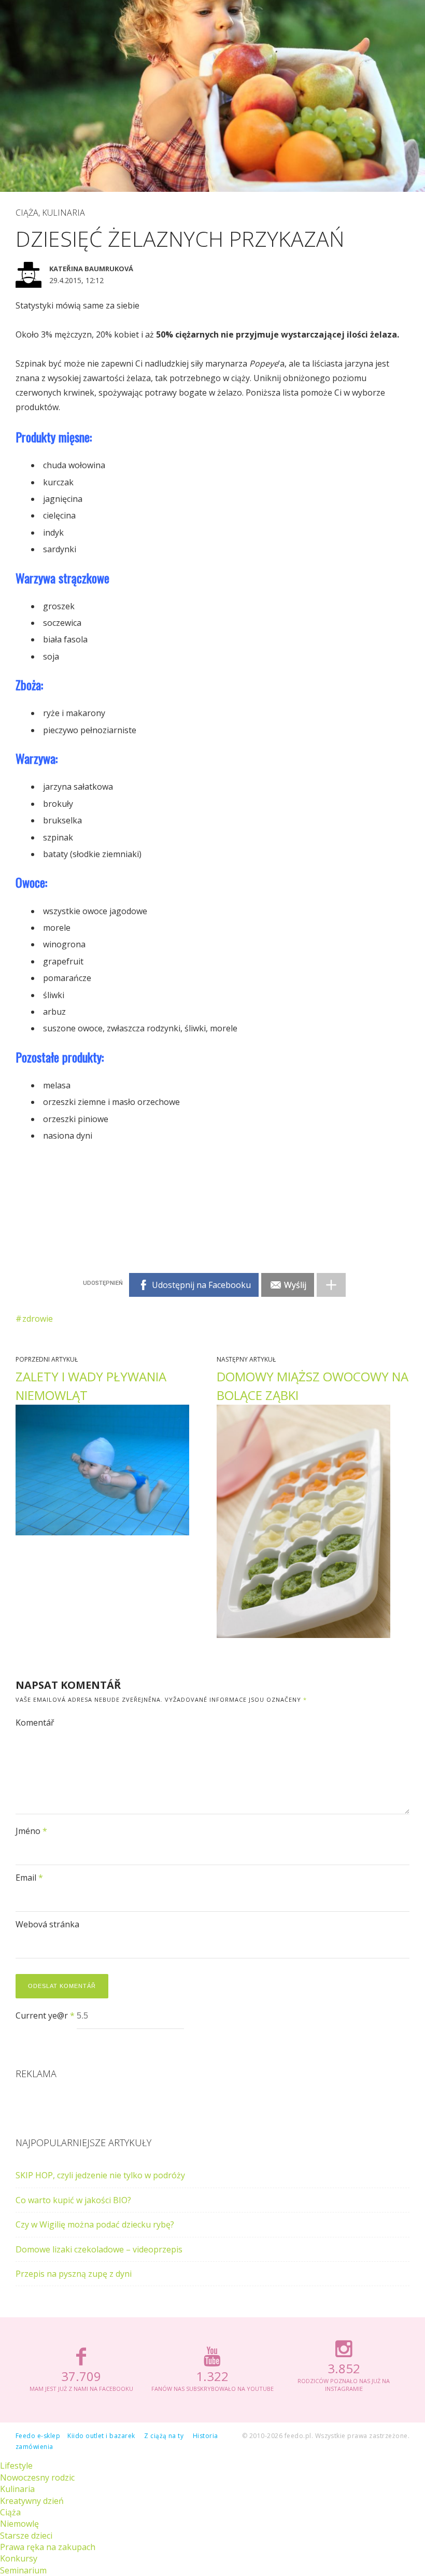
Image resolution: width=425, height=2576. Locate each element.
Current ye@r (45, 2015)
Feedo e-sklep (38, 2436)
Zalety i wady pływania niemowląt (91, 1386)
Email (29, 1878)
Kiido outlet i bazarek (101, 2436)
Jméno (31, 1831)
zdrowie (38, 1319)
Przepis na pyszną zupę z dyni (74, 2274)
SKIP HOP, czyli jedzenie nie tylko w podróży (100, 2175)
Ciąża (27, 213)
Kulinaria (63, 213)
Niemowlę (19, 2524)
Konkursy (19, 2558)
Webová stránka (47, 1924)
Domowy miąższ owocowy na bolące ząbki (313, 1386)
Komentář (35, 1723)
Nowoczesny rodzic (37, 2477)
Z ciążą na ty (164, 2436)
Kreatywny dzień (32, 2501)
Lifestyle (16, 2466)
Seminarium (23, 2570)
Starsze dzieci (26, 2536)
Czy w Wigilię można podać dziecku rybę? (95, 2224)
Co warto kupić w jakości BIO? (73, 2200)
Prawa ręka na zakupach (48, 2547)
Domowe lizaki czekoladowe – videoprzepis (99, 2249)
